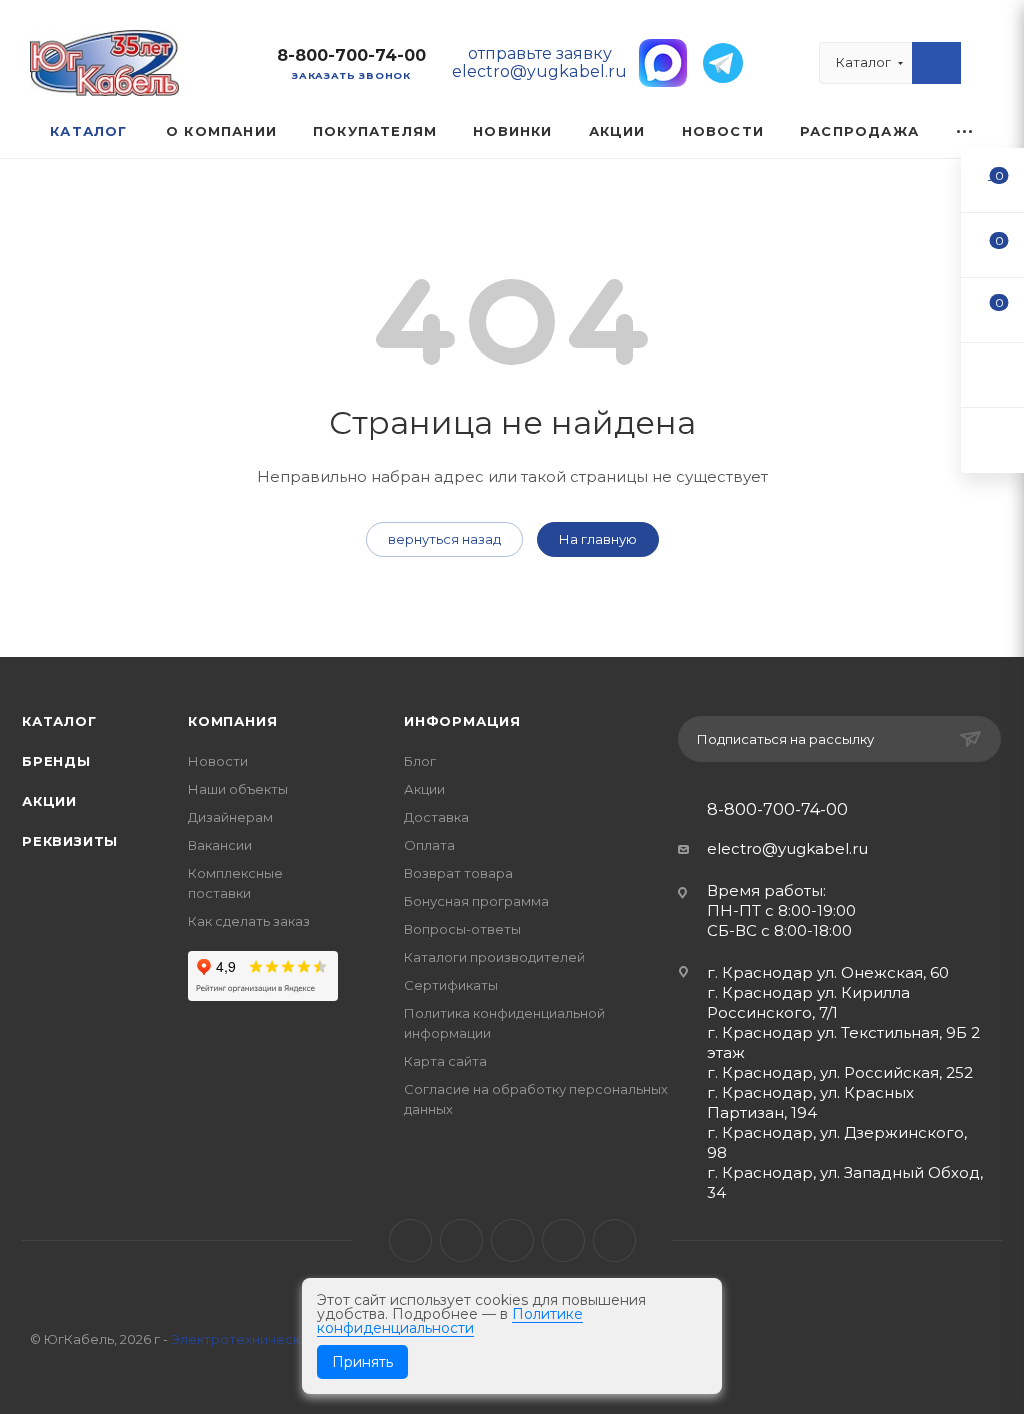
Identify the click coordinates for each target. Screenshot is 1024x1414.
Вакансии (220, 845)
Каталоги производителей (494, 957)
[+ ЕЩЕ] (965, 131)
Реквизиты (70, 841)
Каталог (59, 721)
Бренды (56, 761)
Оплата (429, 845)
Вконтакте (410, 1240)
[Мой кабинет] (985, 67)
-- (993, 179)
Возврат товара (458, 873)
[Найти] (936, 63)
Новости (218, 761)
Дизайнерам (230, 817)
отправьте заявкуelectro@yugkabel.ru (539, 62)
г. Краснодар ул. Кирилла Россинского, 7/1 (808, 1002)
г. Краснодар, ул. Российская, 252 (840, 1072)
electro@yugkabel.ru (787, 848)
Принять (362, 1362)
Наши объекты (238, 789)
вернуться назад (444, 539)
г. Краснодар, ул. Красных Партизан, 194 (810, 1102)
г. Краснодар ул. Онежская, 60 (828, 972)
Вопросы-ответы (462, 929)
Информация (462, 721)
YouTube (512, 1240)
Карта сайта (445, 1061)
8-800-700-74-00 (351, 55)
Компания (232, 721)
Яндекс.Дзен (614, 1240)
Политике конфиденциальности (450, 1321)
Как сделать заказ (249, 921)
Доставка (436, 817)
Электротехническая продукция (281, 1339)
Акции (49, 801)
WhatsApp (563, 1240)
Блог (420, 761)
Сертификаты (451, 985)
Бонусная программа (476, 901)
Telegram (461, 1240)
